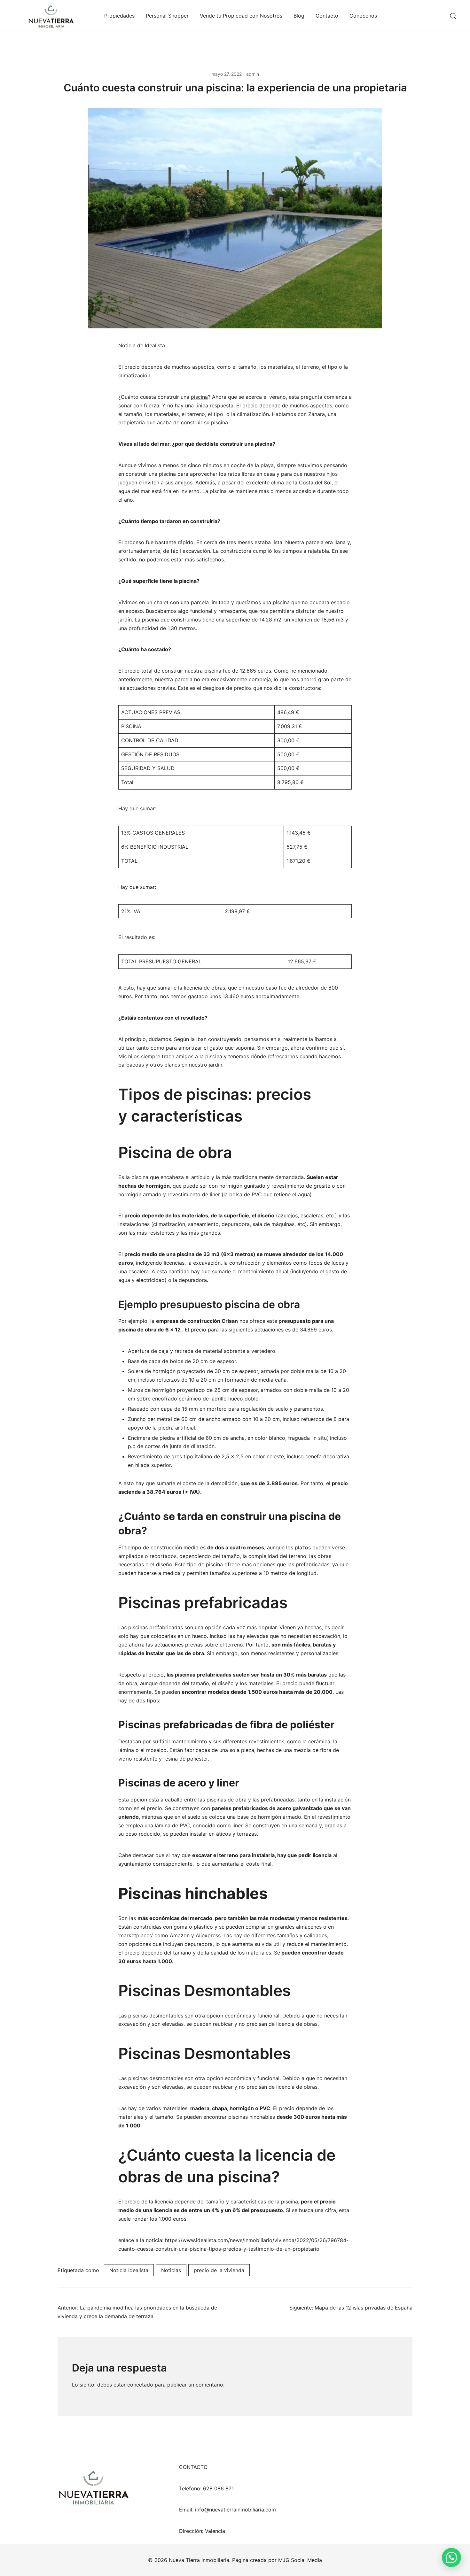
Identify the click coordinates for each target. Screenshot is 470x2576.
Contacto (327, 16)
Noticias (171, 2270)
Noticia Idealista (129, 2270)
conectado (140, 2385)
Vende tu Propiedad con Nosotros (241, 16)
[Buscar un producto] (453, 16)
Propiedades (119, 16)
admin (253, 74)
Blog (299, 16)
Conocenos (363, 16)
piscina (199, 397)
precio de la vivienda (219, 2270)
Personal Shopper (167, 16)
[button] (451, 2557)
